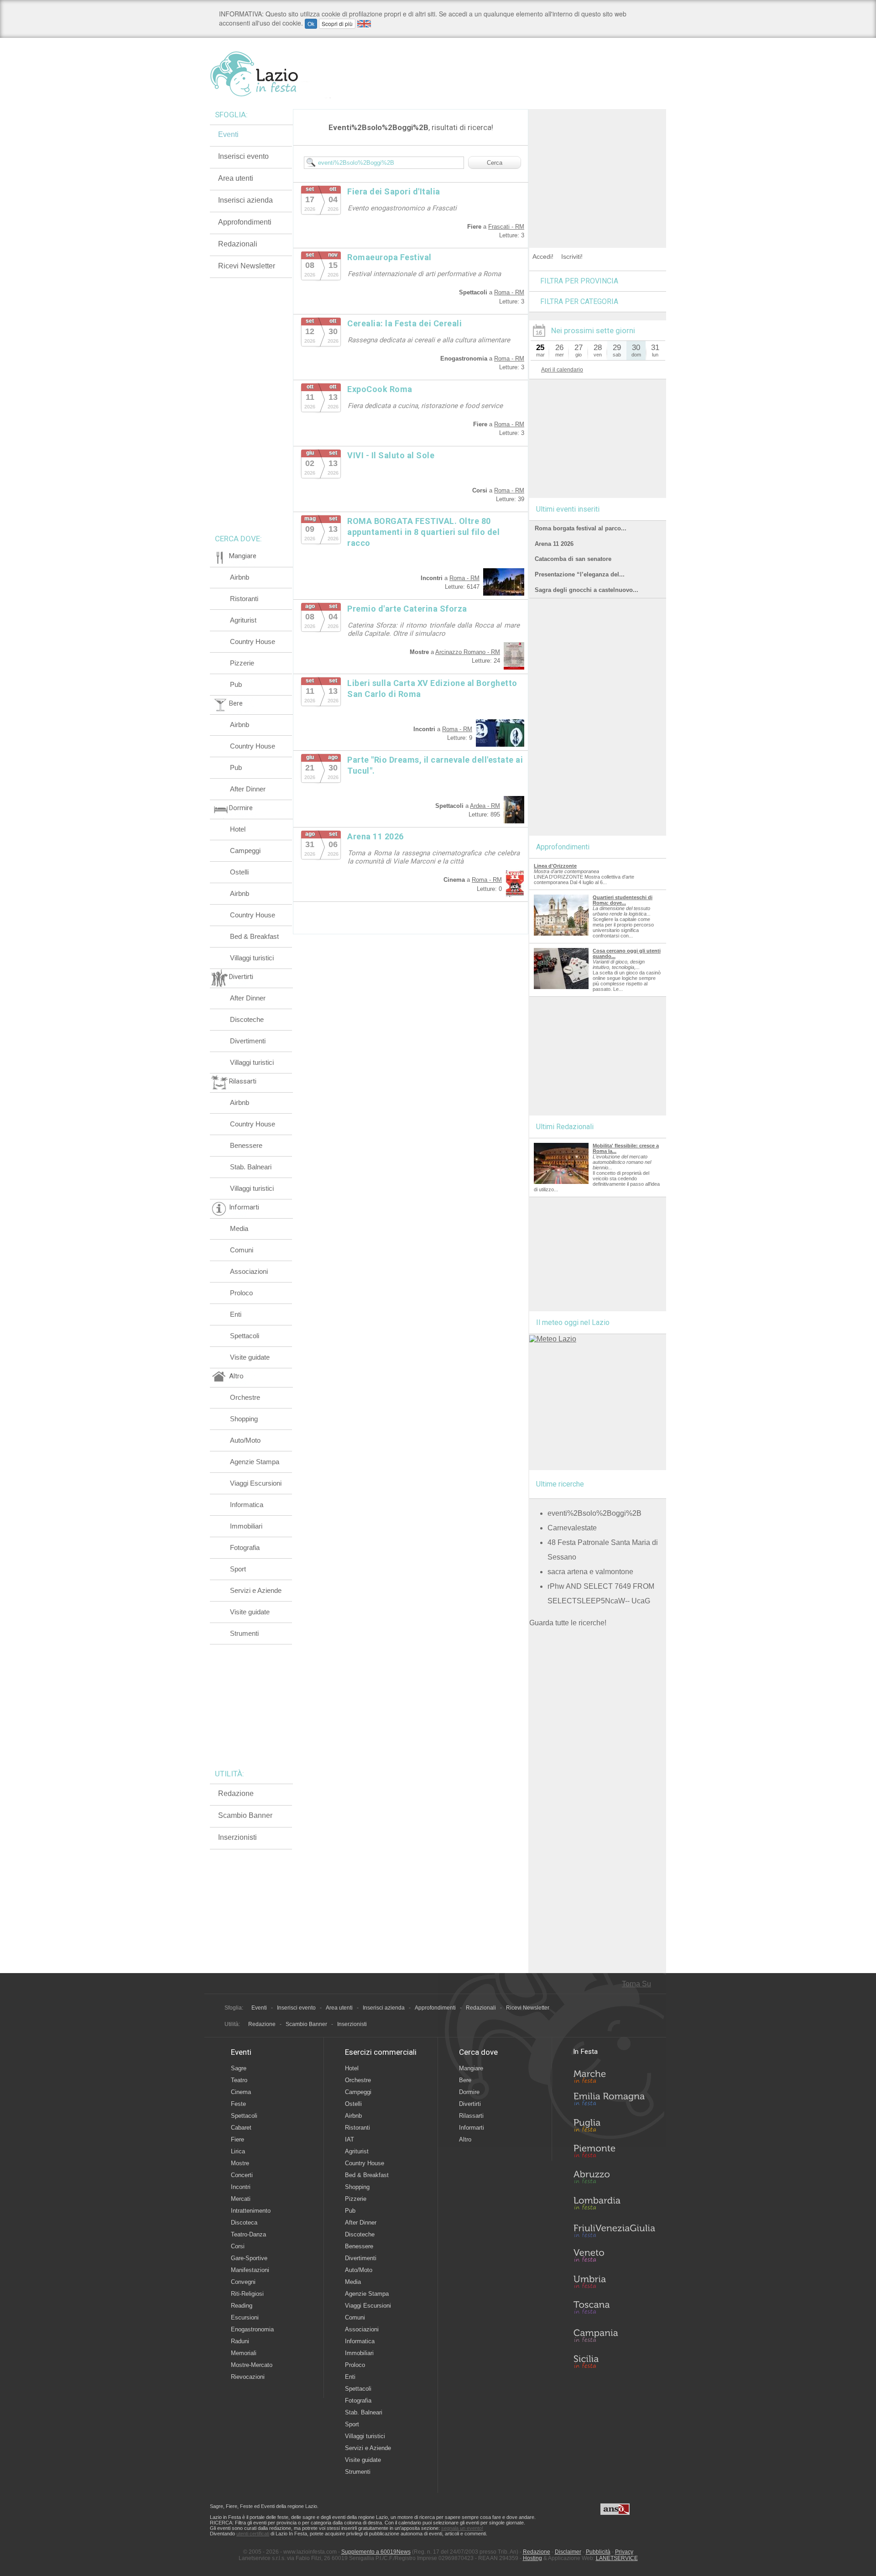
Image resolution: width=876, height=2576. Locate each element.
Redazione (236, 1793)
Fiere (237, 2139)
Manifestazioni (250, 2270)
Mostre (240, 2163)
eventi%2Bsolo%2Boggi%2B (594, 1513)
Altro (465, 2139)
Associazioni (249, 1271)
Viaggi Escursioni (256, 1483)
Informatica (247, 1505)
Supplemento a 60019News (376, 2552)
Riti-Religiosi (247, 2294)
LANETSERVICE (617, 2558)
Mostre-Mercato (252, 2365)
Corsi (238, 2246)
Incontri (241, 2187)
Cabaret (241, 2128)
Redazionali (238, 244)
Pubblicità (598, 2552)
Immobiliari (246, 1526)
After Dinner (248, 789)
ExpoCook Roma (380, 389)
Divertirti (470, 2104)
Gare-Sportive (249, 2258)
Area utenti (236, 178)
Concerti (242, 2175)
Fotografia (245, 1547)
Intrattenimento (251, 2211)
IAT (349, 2139)
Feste (238, 2104)
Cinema (241, 2092)
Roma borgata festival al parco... (581, 528)
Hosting (532, 2558)
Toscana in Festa (614, 2309)
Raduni (240, 2341)
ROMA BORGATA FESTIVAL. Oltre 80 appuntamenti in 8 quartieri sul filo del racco (423, 532)
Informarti (472, 2128)
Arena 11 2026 (375, 836)
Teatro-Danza (248, 2234)
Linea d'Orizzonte (555, 866)
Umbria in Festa (614, 2283)
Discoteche (247, 1019)
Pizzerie (242, 663)
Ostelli (239, 872)
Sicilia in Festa (614, 2361)
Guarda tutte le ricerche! (568, 1623)
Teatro (239, 2080)
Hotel (238, 829)
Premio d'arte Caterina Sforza (407, 609)
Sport (238, 1569)
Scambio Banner (245, 1815)
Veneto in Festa (614, 2257)
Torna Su (636, 1984)
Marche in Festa (614, 2075)
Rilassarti (471, 2116)
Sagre (239, 2068)
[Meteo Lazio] (553, 1339)
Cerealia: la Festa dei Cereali (404, 323)
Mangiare (471, 2068)
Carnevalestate (572, 1528)
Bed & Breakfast (254, 936)
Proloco (241, 1293)
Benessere (246, 1145)
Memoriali (244, 2353)
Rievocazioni (248, 2377)
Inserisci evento (243, 156)
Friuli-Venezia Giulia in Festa (614, 2231)
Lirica (238, 2151)
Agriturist (243, 620)
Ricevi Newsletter (247, 266)
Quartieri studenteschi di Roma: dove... (623, 900)
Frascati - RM (506, 227)
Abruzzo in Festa (614, 2179)
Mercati (241, 2199)
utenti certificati (253, 2534)
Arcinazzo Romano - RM (468, 652)
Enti (236, 1314)
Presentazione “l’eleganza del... (580, 574)
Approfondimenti (245, 222)
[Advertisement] (598, 166)
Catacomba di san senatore (573, 559)
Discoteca (244, 2223)
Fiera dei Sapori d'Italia (394, 191)
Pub (236, 684)
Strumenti (244, 1633)
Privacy (624, 2552)
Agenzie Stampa (255, 1462)
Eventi (228, 134)
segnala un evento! (462, 2528)
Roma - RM (509, 292)
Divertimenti (248, 1041)
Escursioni (245, 2317)
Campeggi (245, 851)
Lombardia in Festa (614, 2205)
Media (239, 1228)
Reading (242, 2306)
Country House (253, 641)
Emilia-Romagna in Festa (614, 2101)
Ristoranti (244, 599)
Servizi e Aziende (256, 1590)
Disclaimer (568, 2552)
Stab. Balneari (251, 1167)
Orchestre (245, 1397)
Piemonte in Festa (614, 2153)
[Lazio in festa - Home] (270, 74)
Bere (465, 2080)
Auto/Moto (245, 1440)
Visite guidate (250, 1357)
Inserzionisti (237, 1837)
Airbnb (240, 577)
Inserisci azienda (245, 200)
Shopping (244, 1419)
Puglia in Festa (614, 2127)
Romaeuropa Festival (389, 257)
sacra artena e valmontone (590, 1572)
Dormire (469, 2092)
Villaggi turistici (252, 958)
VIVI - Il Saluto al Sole (391, 455)
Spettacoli (245, 1336)
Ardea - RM (485, 806)
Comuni (242, 1250)
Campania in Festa (614, 2335)
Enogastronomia (252, 2329)
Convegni (243, 2282)
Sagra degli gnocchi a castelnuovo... (587, 590)
